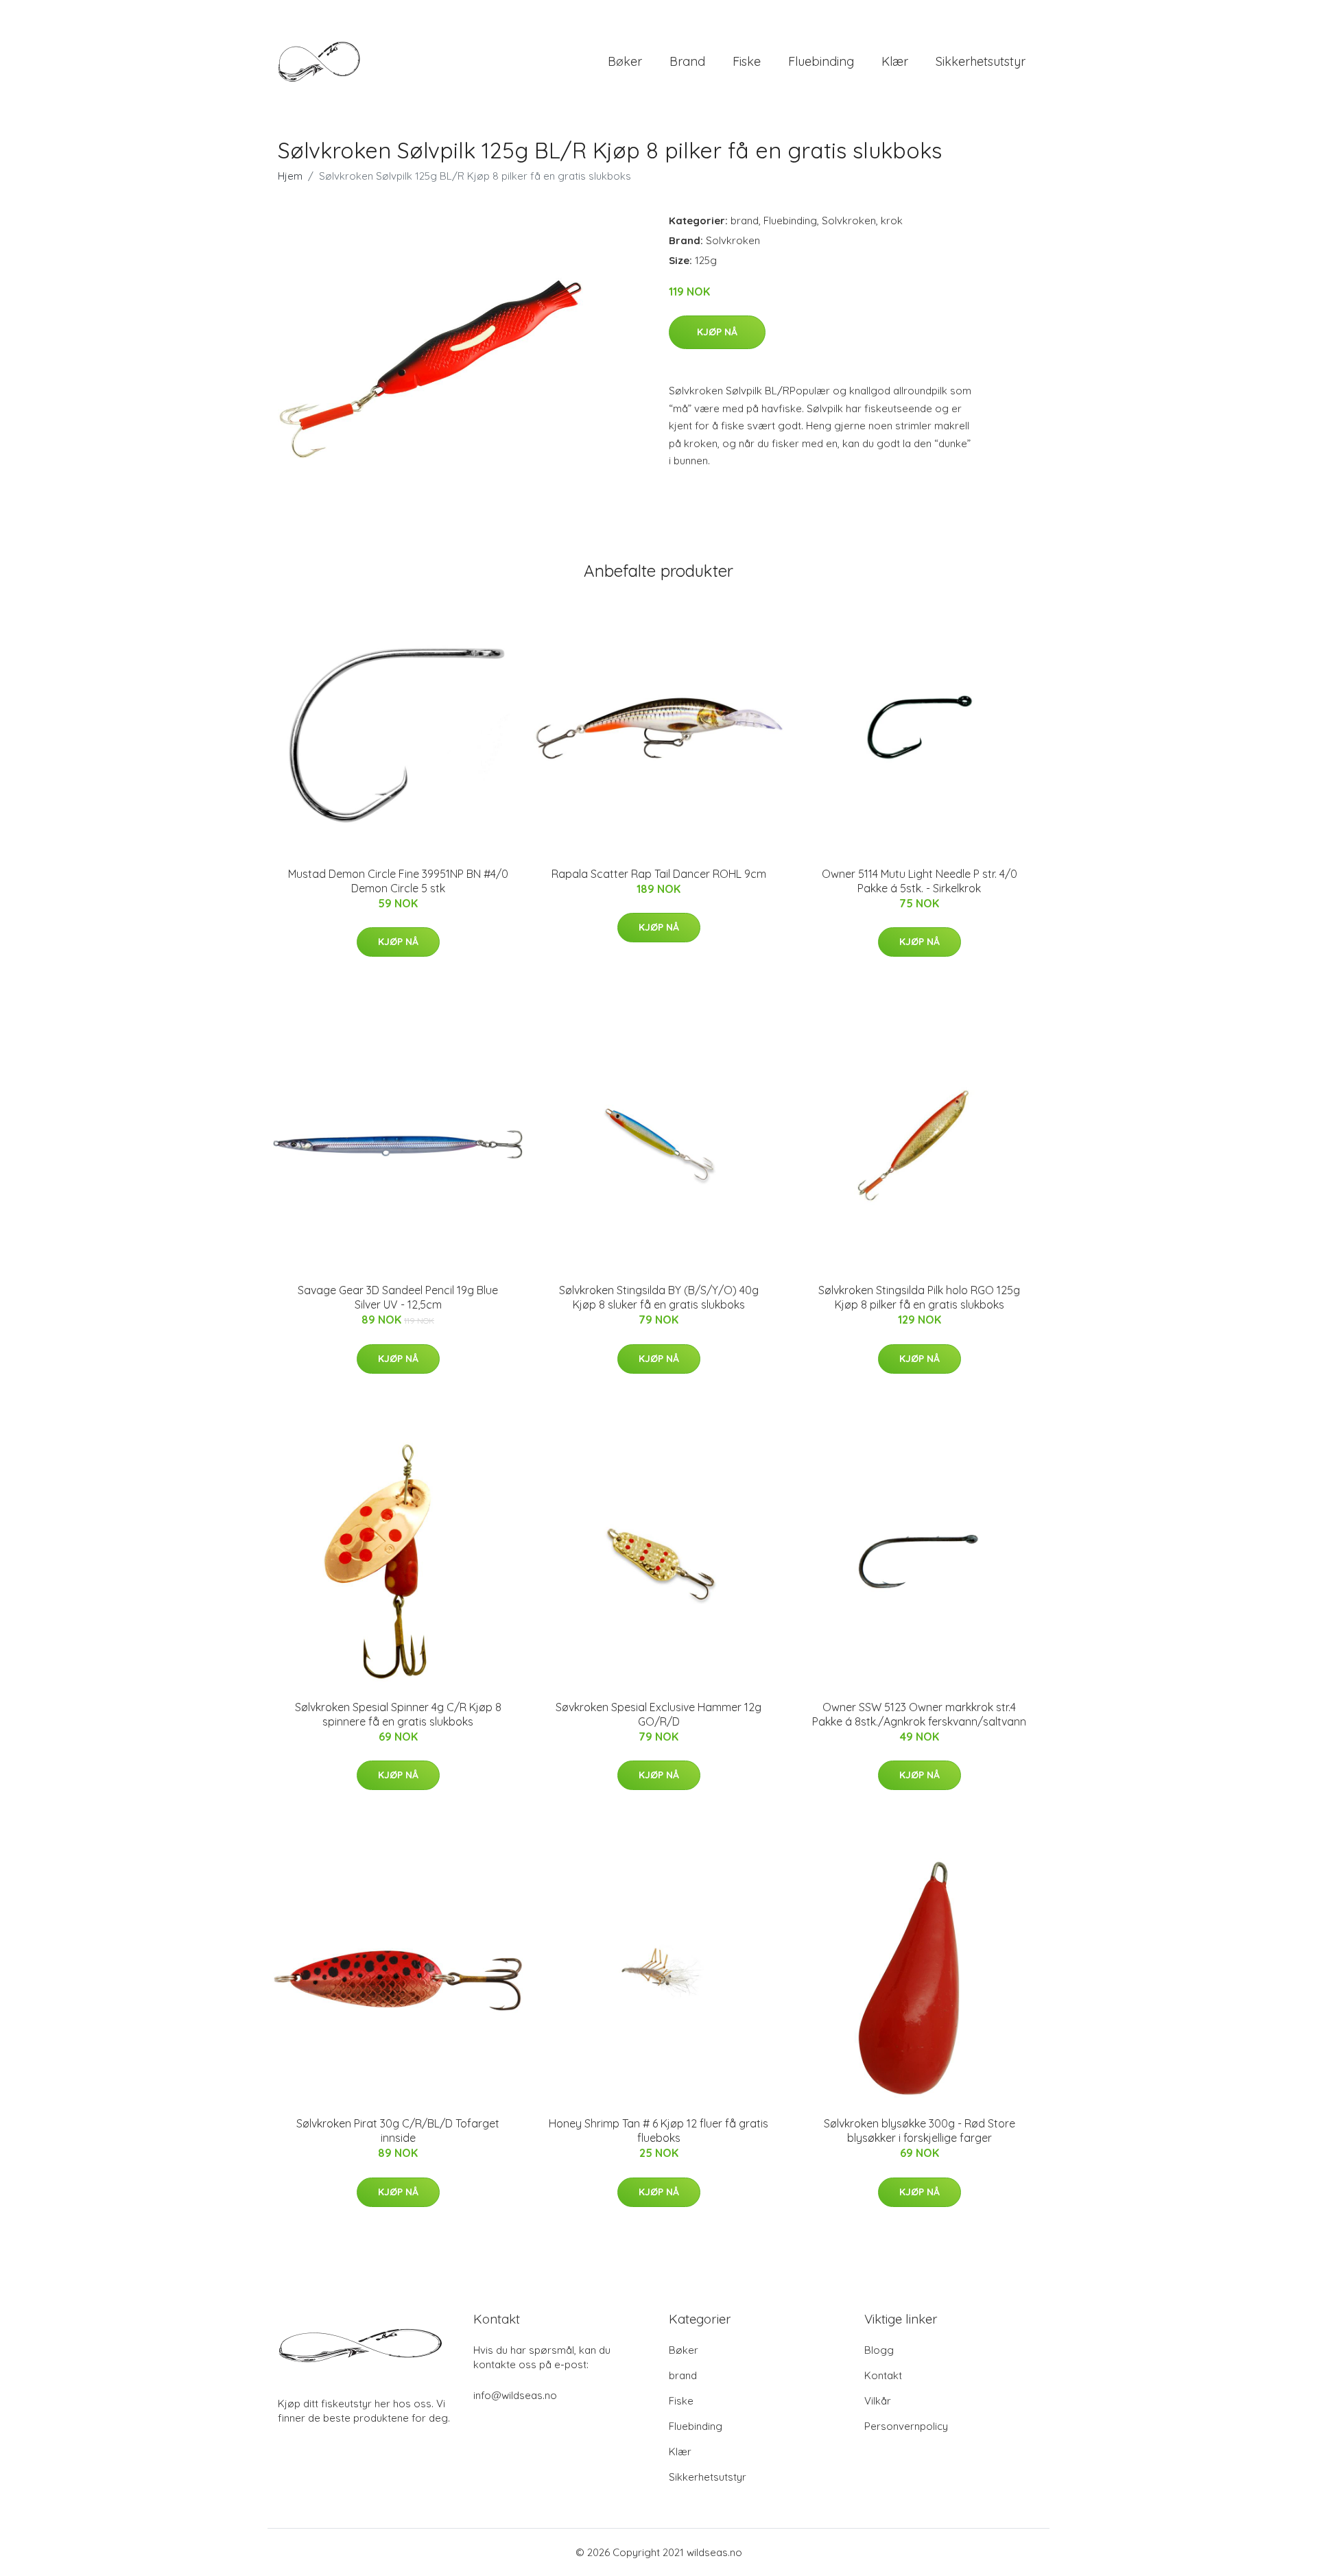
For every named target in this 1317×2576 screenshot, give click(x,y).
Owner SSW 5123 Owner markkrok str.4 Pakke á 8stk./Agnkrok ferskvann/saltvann (919, 1714)
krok (892, 220)
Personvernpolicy (906, 2426)
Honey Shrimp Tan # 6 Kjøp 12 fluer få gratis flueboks (658, 2131)
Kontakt (883, 2375)
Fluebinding (821, 61)
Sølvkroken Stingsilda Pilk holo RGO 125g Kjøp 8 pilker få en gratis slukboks (919, 1297)
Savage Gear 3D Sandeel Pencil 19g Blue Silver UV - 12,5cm (398, 1297)
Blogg (879, 2350)
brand (687, 61)
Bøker (625, 61)
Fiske (747, 61)
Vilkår (878, 2401)
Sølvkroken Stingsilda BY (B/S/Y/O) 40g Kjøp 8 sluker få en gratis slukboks (659, 1297)
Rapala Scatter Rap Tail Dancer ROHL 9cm (659, 874)
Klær (895, 61)
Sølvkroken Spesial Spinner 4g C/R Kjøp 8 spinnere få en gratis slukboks (398, 1714)
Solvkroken (849, 220)
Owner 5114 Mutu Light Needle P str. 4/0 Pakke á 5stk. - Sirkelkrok (919, 881)
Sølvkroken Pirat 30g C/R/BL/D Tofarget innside (398, 2131)
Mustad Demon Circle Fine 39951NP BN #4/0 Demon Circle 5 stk (398, 881)
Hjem (290, 176)
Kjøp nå (717, 332)
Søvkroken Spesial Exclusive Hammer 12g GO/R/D (658, 1714)
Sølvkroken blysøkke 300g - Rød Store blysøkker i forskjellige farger (919, 2131)
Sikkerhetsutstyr (981, 61)
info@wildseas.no (515, 2395)
